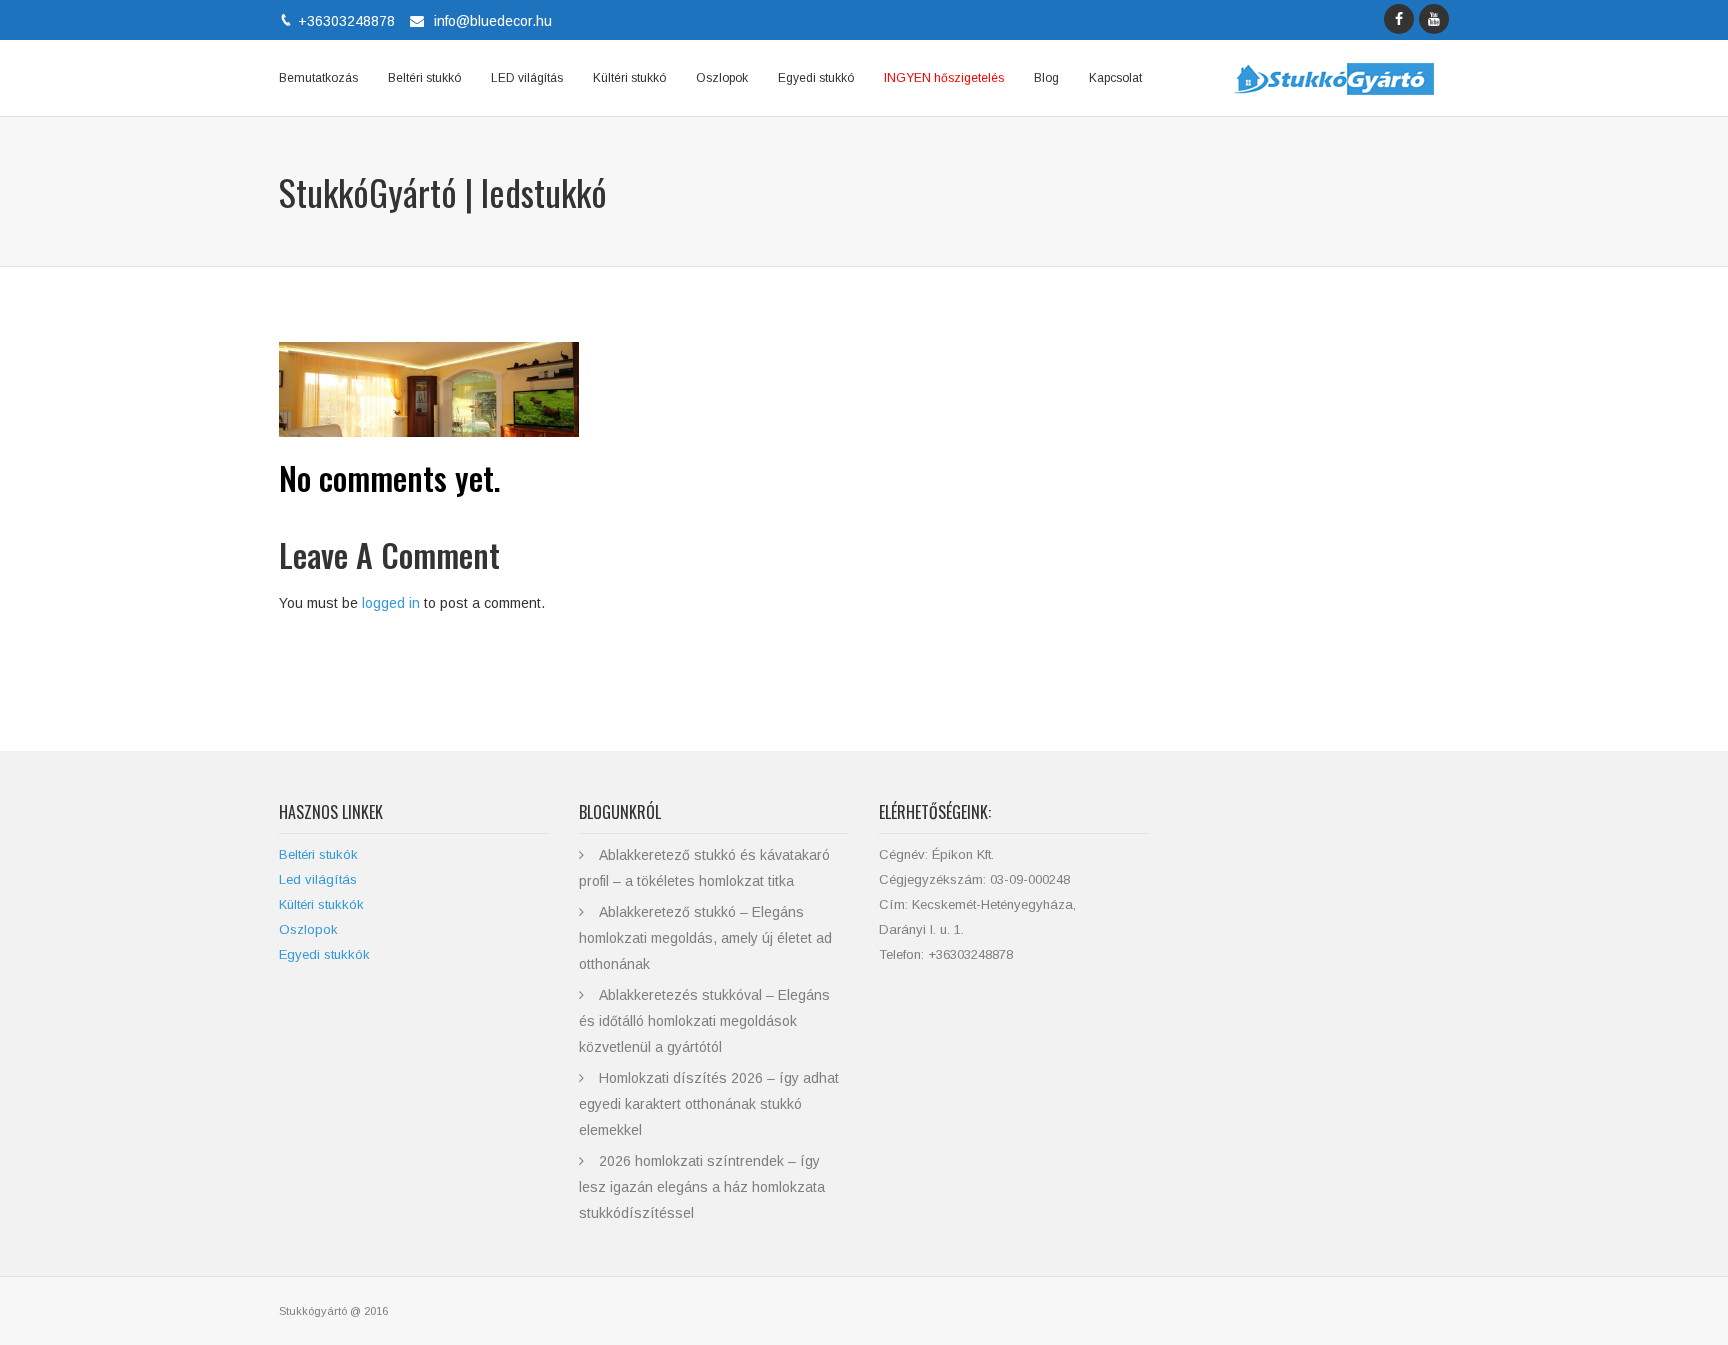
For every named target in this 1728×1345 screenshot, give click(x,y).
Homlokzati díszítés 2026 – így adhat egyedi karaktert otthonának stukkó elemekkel (709, 1104)
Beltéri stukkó (424, 78)
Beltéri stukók (318, 854)
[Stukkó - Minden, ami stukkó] (1334, 78)
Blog (1046, 78)
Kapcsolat (1115, 78)
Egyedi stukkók (324, 954)
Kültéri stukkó (629, 78)
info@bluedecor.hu (493, 21)
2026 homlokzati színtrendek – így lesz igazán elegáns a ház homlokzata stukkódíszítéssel (702, 1187)
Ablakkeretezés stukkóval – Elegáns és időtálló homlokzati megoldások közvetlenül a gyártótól (704, 1021)
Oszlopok (722, 78)
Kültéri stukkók (321, 904)
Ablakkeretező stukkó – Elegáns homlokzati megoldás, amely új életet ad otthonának (705, 938)
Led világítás (318, 879)
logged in (391, 603)
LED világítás (527, 78)
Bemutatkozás (318, 78)
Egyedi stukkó (816, 78)
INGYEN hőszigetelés (944, 78)
